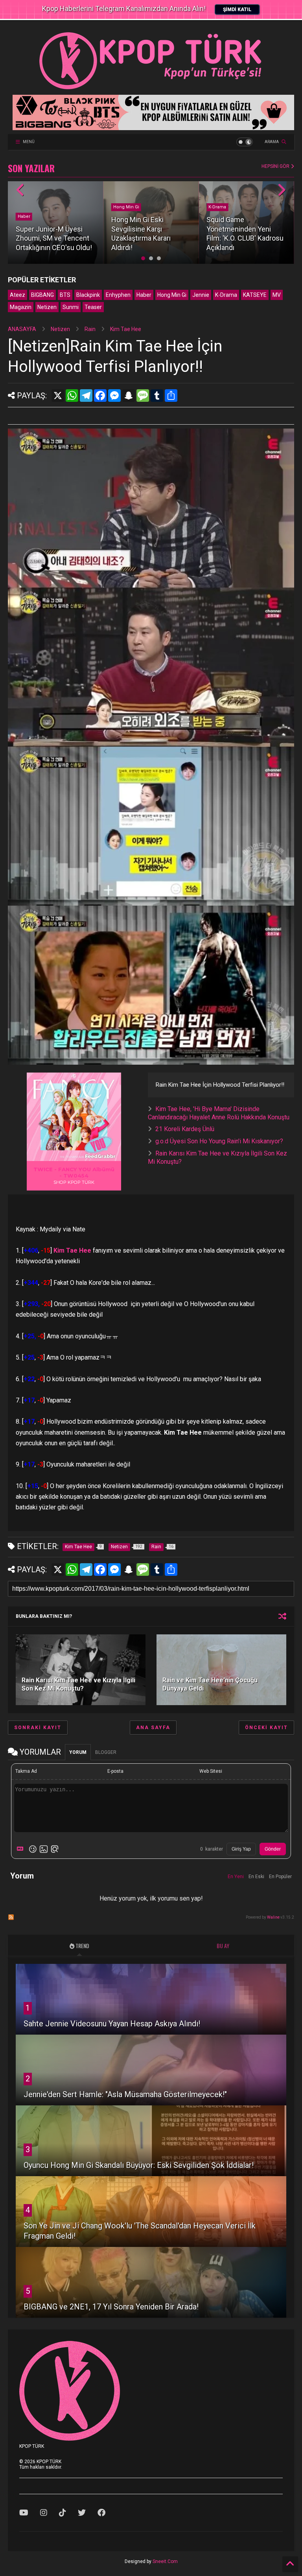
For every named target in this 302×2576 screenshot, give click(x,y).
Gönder (273, 1849)
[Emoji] (33, 1849)
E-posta (115, 1771)
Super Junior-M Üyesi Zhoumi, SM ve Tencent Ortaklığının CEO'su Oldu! (54, 238)
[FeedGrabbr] (101, 1156)
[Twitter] (82, 2513)
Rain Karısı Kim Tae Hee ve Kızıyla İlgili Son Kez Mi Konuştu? (78, 1684)
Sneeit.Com (165, 2561)
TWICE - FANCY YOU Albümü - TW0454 (74, 1172)
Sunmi (71, 307)
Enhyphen (118, 295)
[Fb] (101, 2513)
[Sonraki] (281, 190)
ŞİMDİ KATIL (237, 9)
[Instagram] (44, 2513)
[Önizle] (55, 1849)
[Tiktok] (63, 2513)
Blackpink (88, 295)
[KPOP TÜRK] (151, 89)
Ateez (17, 295)
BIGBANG (42, 295)
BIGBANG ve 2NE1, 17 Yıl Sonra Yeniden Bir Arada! (111, 2307)
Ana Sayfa (153, 1728)
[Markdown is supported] (22, 1849)
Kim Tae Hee (126, 329)
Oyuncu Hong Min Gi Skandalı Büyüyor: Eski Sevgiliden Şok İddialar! (139, 2165)
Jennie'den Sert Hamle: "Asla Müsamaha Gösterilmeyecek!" (125, 2094)
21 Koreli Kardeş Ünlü (185, 1129)
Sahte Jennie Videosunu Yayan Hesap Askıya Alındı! (112, 2024)
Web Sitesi (211, 1771)
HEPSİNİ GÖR (276, 166)
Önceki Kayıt (266, 1728)
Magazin (21, 307)
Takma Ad (26, 1771)
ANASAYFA (22, 329)
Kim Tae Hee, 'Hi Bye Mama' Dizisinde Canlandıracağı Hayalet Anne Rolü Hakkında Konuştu (219, 1113)
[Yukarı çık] (290, 2564)
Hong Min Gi (126, 207)
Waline (273, 1917)
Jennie (201, 295)
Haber (24, 216)
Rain (90, 329)
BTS (65, 295)
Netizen (47, 307)
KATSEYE (255, 295)
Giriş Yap (241, 1849)
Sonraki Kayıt (38, 1728)
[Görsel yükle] (44, 1849)
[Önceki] (21, 190)
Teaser (93, 307)
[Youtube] (24, 2513)
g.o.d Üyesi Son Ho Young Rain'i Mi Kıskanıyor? (219, 1141)
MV (277, 295)
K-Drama (217, 207)
